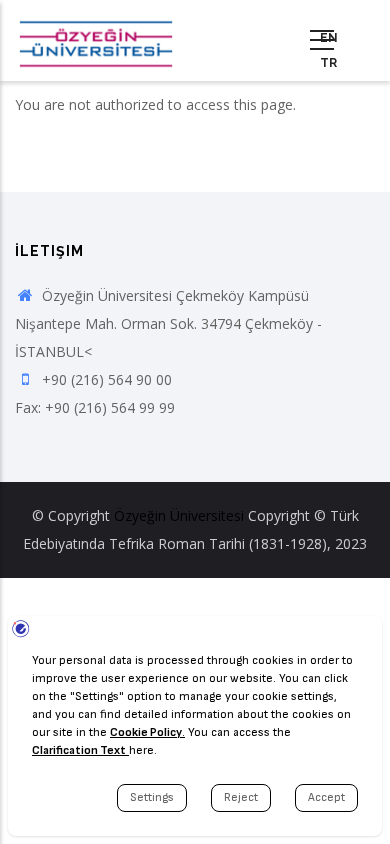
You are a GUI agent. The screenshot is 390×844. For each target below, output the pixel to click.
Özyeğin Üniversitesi (179, 515)
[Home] (96, 41)
